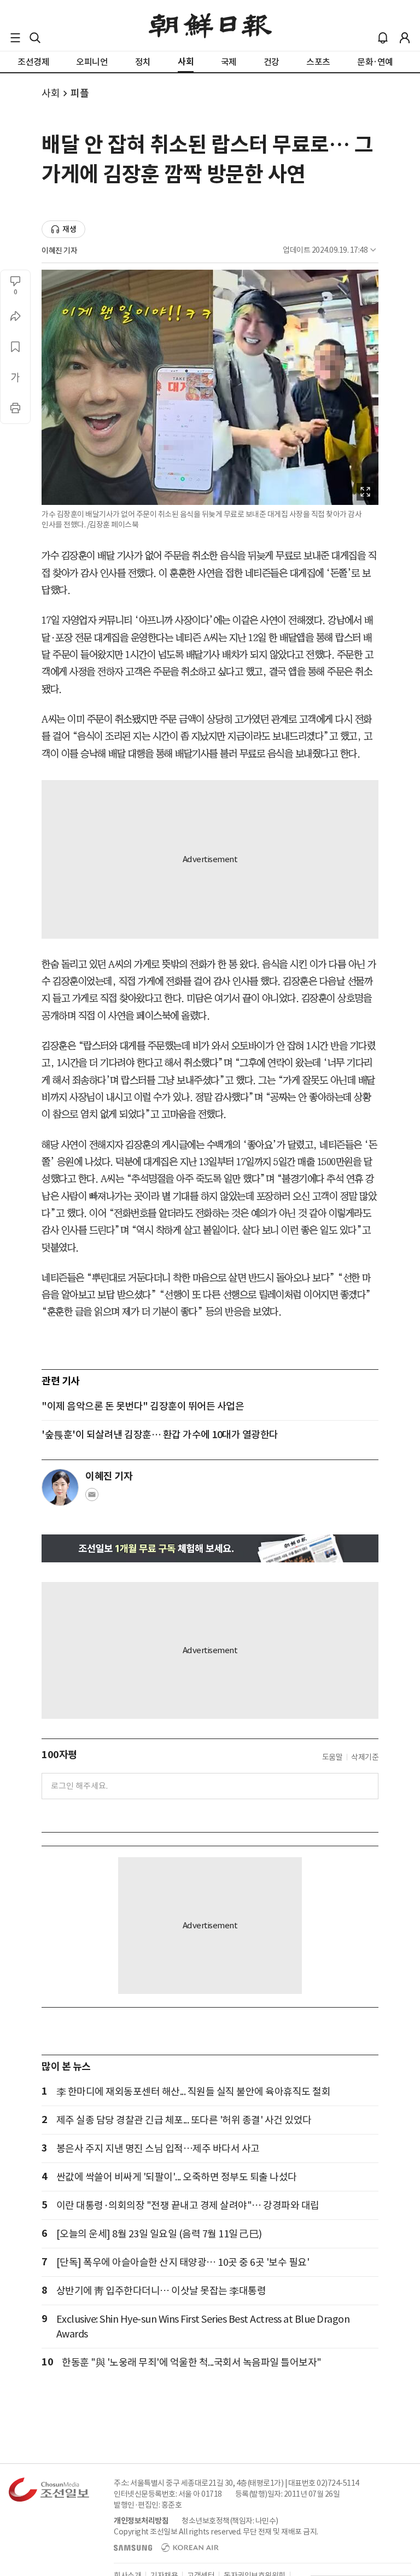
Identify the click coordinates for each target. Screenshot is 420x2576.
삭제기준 (365, 1757)
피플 (80, 93)
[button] (15, 38)
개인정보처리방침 (141, 2521)
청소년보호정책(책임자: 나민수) (230, 2521)
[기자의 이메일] (92, 1498)
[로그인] (405, 38)
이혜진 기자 (59, 251)
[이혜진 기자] (60, 1487)
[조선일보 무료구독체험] (210, 1548)
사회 (51, 93)
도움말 (332, 1757)
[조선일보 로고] (210, 26)
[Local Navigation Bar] (15, 38)
